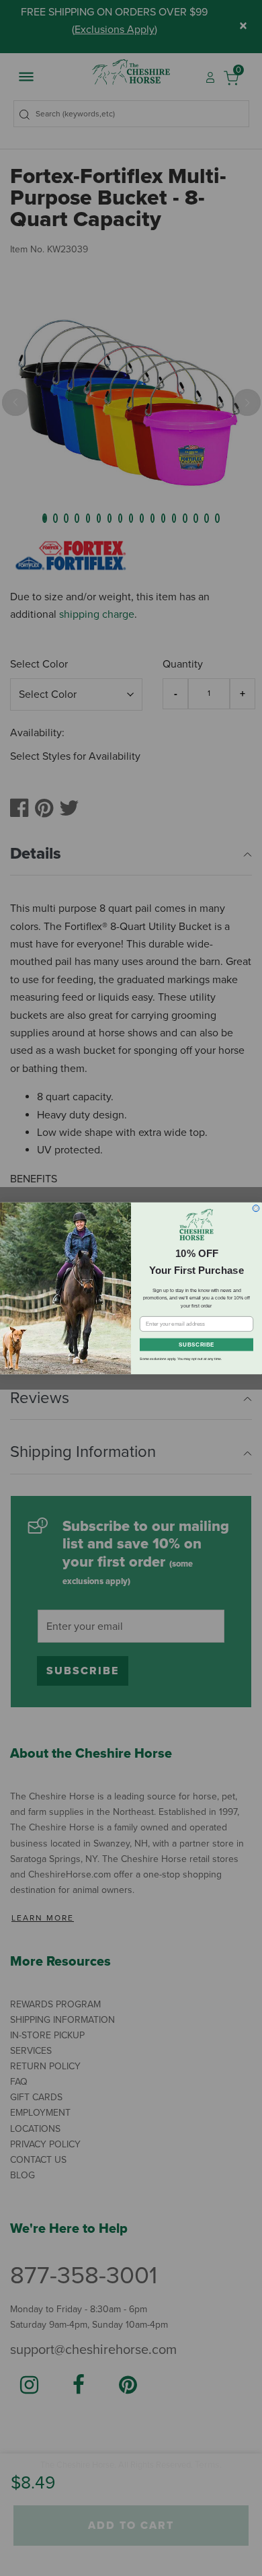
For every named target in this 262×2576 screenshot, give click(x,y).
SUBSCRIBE (196, 1345)
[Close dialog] (256, 1208)
